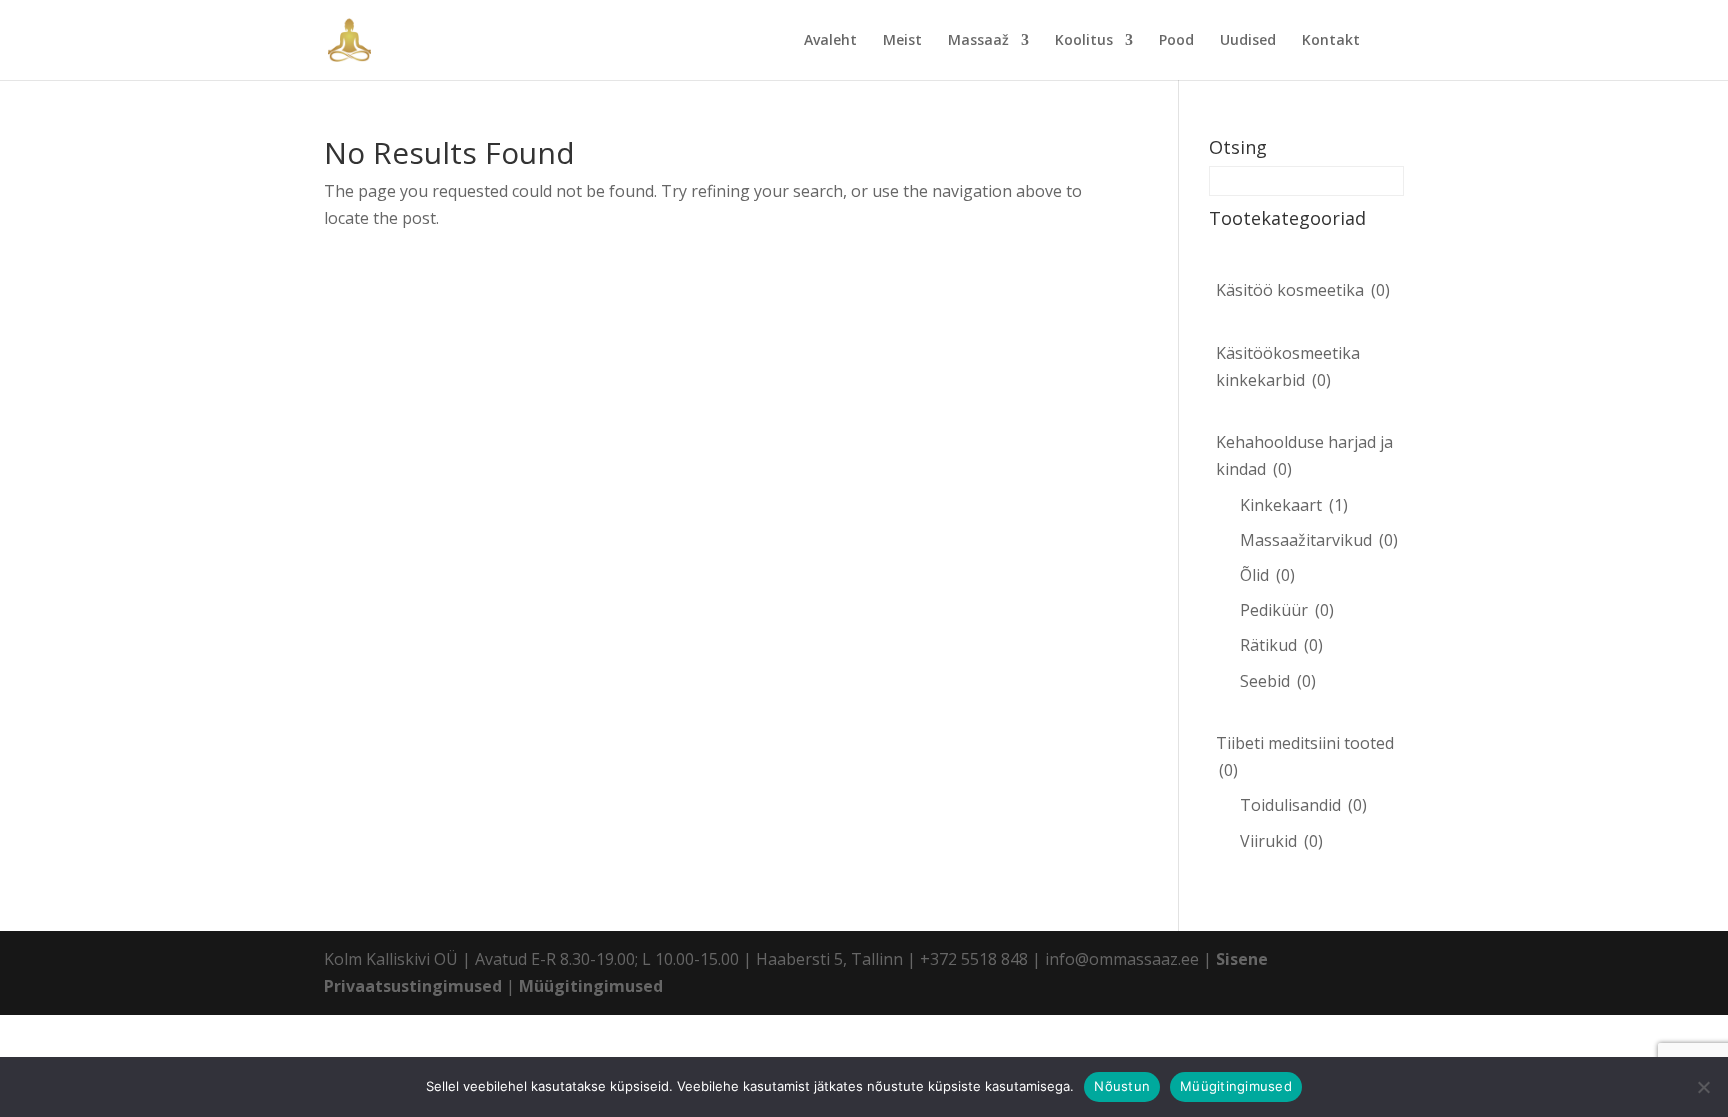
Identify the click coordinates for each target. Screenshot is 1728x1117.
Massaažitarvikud (1319, 540)
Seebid (1278, 681)
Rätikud (1281, 645)
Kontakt (1331, 41)
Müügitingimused (591, 986)
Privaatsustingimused (413, 986)
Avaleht (830, 41)
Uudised (1248, 41)
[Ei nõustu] (1703, 1087)
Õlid (1267, 575)
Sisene (1242, 959)
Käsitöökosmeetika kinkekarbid (1288, 366)
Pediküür (1287, 610)
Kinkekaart (1294, 505)
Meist (902, 41)
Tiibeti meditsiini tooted (1305, 756)
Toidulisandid (1303, 805)
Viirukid (1281, 841)
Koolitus (1084, 41)
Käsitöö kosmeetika (1303, 290)
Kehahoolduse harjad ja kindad (1304, 455)
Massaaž (978, 41)
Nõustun (1122, 1086)
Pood (1176, 41)
